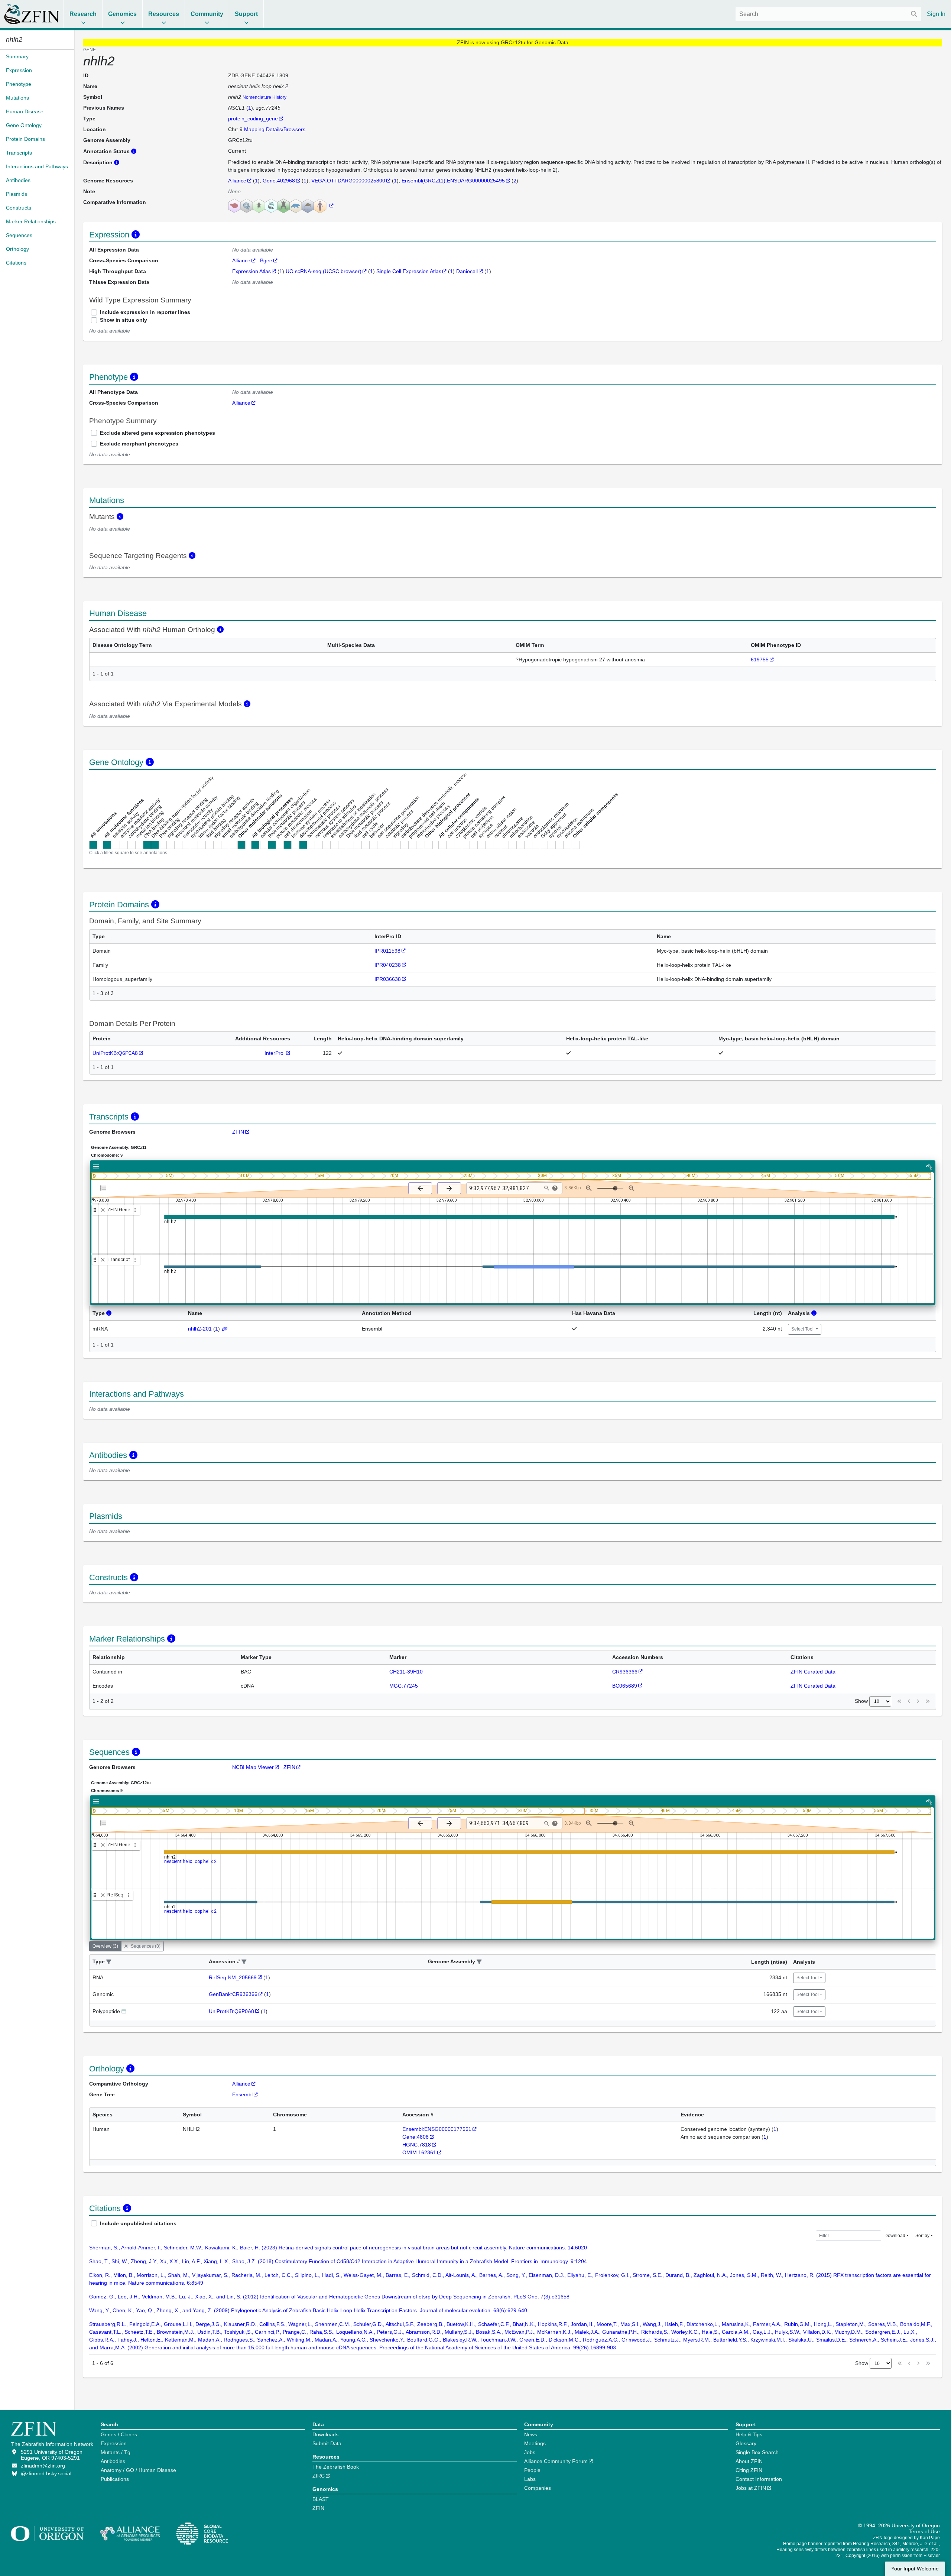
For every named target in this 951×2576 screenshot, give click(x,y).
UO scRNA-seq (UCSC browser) (324, 271)
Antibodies (113, 2461)
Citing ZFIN (749, 2470)
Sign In (936, 14)
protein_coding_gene (253, 119)
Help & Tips (749, 2434)
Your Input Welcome (915, 2569)
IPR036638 (388, 979)
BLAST (321, 2499)
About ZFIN (749, 2461)
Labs (530, 2479)
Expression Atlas (251, 271)
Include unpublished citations (138, 2223)
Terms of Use (924, 2531)
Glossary (746, 2443)
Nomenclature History (264, 97)
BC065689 (625, 1686)
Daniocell (467, 271)
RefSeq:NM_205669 (233, 1977)
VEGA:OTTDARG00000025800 (348, 181)
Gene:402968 (279, 181)
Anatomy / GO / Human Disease (138, 2470)
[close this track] (103, 1210)
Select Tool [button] (803, 1329)
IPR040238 (388, 965)
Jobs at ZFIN (751, 2488)
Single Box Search (757, 2452)
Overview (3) (105, 1946)
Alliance (237, 181)
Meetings (535, 2443)
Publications (115, 2479)
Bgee (266, 260)
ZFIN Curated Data (813, 1672)
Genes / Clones (119, 2434)
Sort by (922, 2236)
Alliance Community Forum (556, 2461)
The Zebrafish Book (336, 2467)
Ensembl (242, 2094)
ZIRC (319, 2476)
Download (895, 2236)
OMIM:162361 (419, 2152)
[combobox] (828, 14)
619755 (760, 660)
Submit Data (327, 2443)
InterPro (275, 1053)
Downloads (325, 2434)
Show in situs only (124, 320)
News (531, 2434)
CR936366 (625, 1672)
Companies (538, 2488)
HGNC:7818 (417, 2145)
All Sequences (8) (142, 1946)
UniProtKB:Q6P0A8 (115, 1053)
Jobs (530, 2452)
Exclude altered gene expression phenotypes (158, 433)
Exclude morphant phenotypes (139, 444)
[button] (109, 1962)
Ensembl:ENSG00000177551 (437, 2129)
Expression (114, 2443)
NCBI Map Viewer (253, 1767)
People (532, 2470)
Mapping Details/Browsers (275, 129)
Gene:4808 (416, 2137)
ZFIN (238, 1132)
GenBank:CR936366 (233, 1994)
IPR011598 (387, 951)
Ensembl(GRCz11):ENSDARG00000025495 (453, 181)
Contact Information (759, 2479)
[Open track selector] (105, 1188)
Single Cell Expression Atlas (409, 271)
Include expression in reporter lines (145, 312)
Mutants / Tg (116, 2452)
